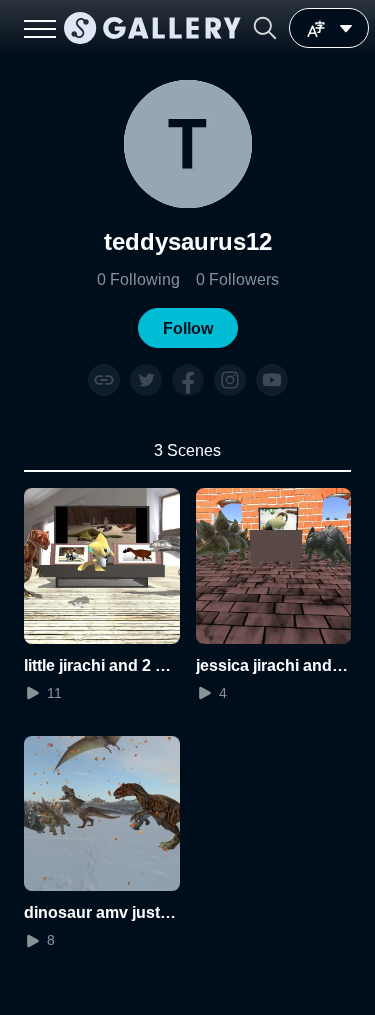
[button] (265, 28)
